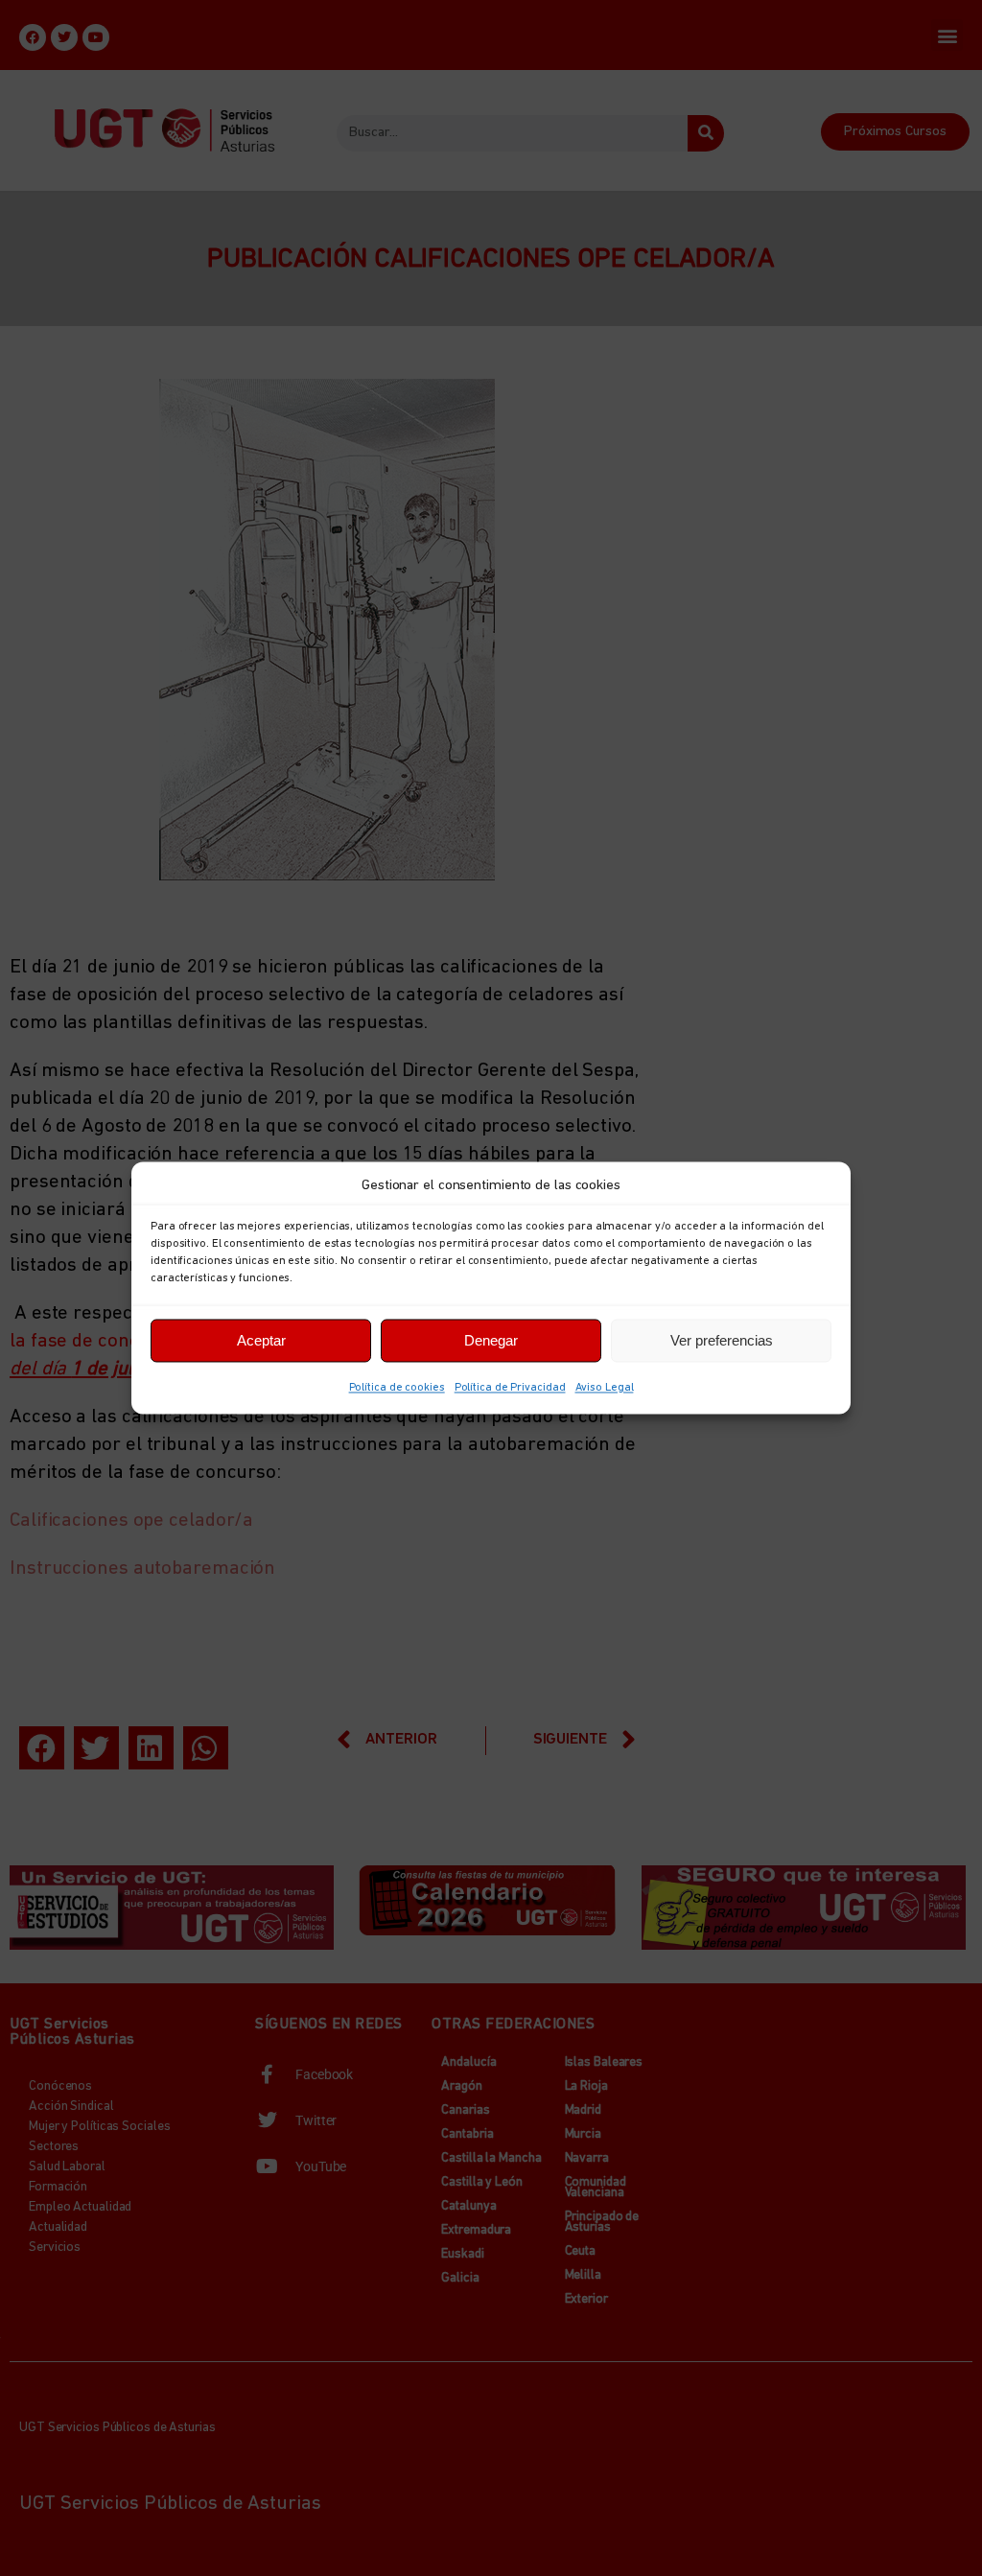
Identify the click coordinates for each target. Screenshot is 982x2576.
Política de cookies (397, 1388)
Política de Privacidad (510, 1388)
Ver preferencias (722, 1340)
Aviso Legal (605, 1388)
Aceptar (261, 1340)
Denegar (491, 1340)
